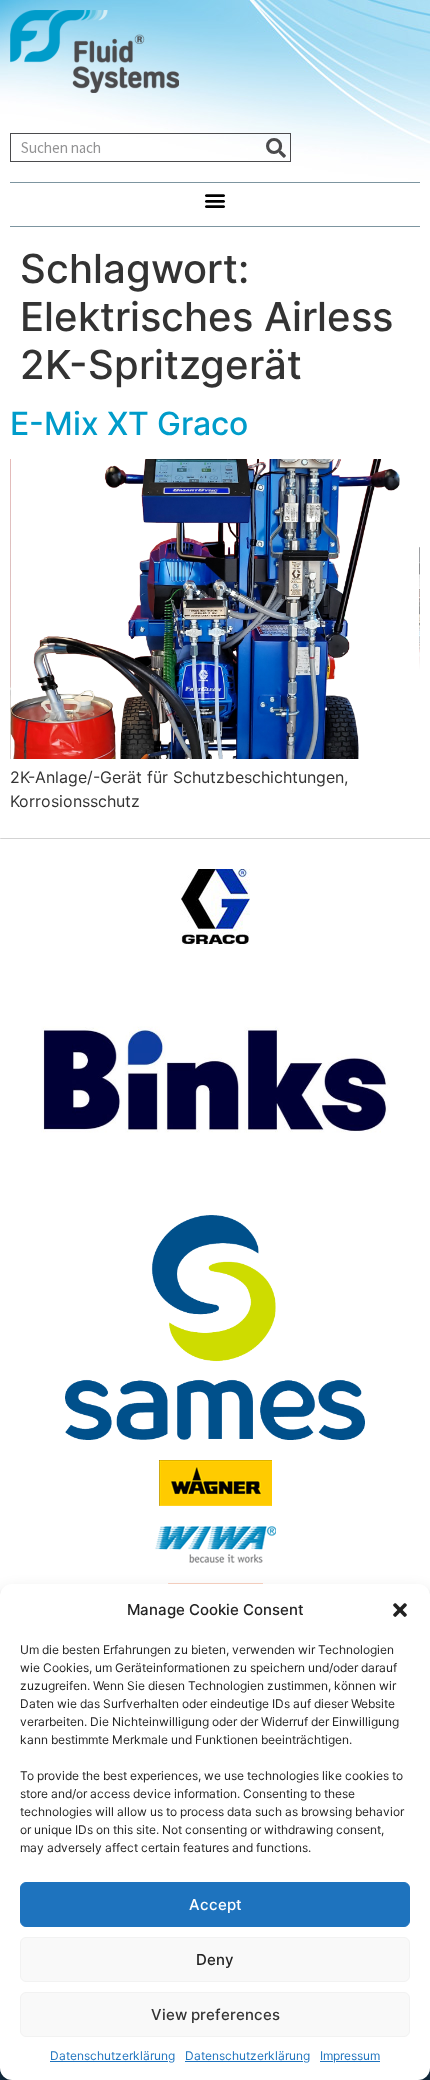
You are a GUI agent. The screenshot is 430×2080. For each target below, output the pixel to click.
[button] (400, 1610)
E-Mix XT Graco (129, 423)
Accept (215, 1904)
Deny (215, 1959)
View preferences (215, 2014)
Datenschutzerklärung (112, 2055)
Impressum (350, 2055)
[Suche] (275, 147)
